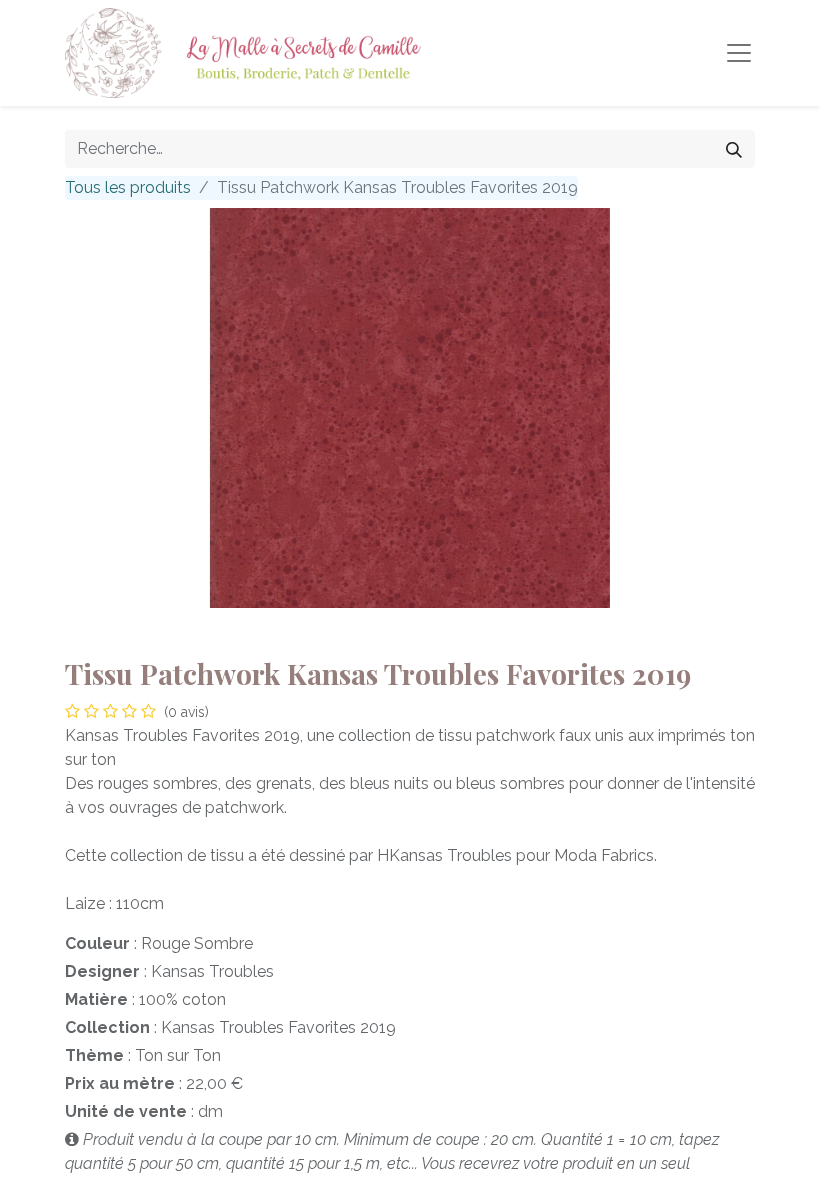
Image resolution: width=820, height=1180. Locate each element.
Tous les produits (128, 187)
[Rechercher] (734, 149)
